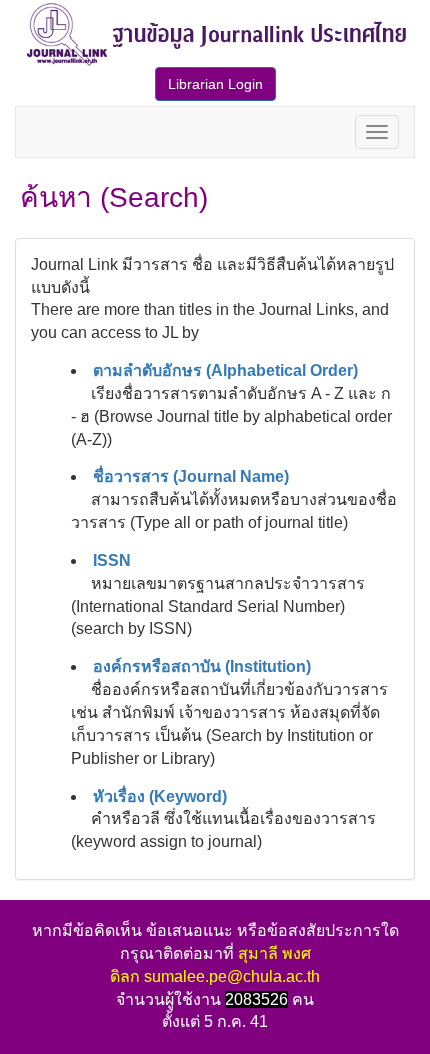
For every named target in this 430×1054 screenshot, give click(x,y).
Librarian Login (215, 84)
